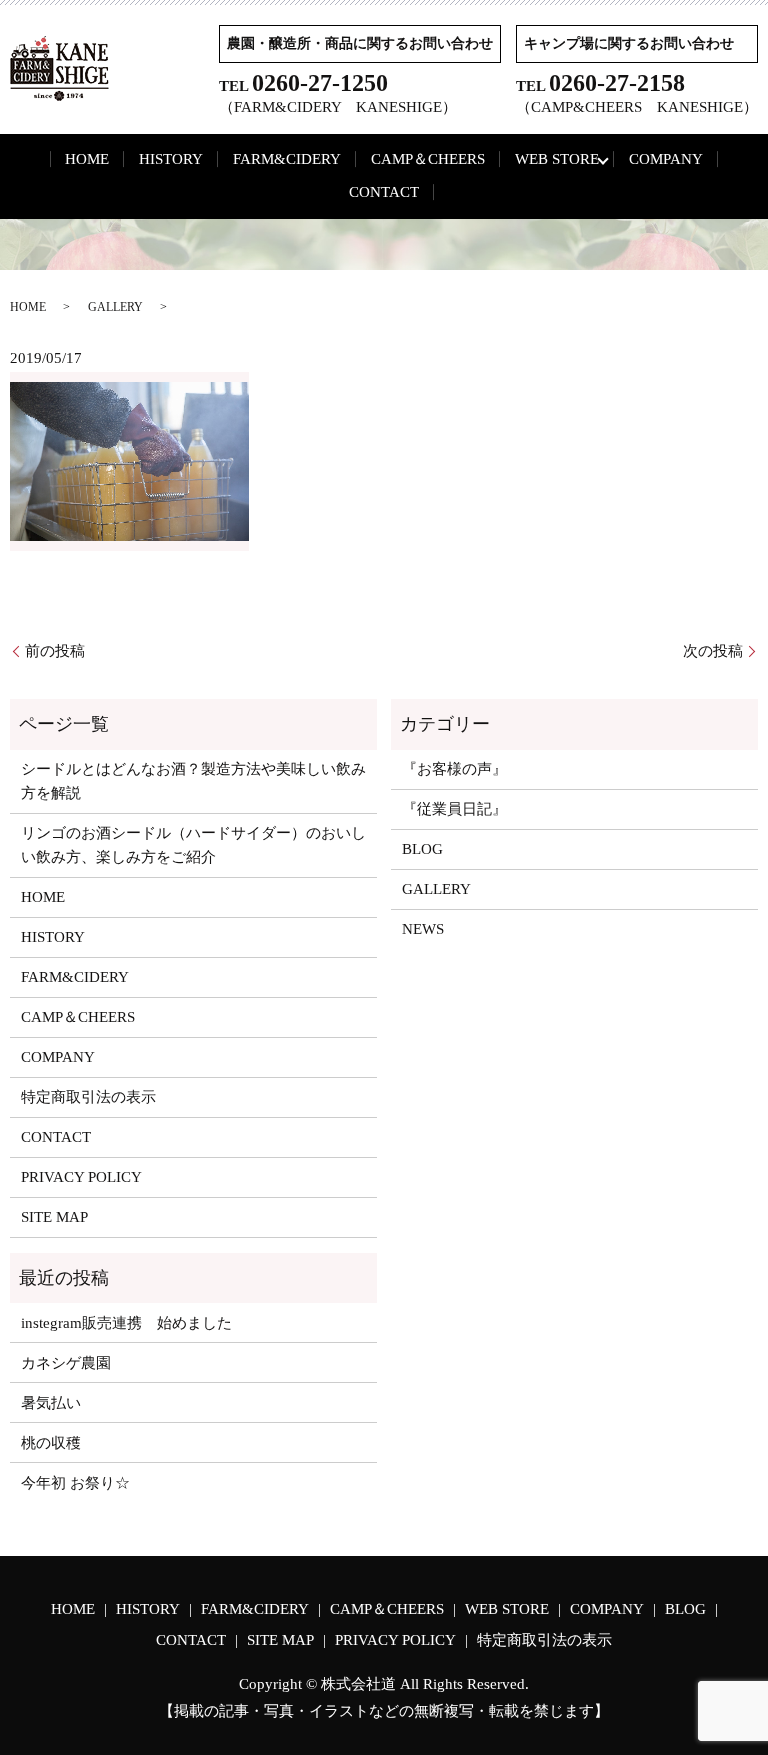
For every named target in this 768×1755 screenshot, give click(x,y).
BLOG (422, 849)
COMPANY (666, 159)
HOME (87, 159)
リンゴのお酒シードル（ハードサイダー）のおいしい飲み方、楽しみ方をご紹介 (193, 845)
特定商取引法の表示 (88, 1097)
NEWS (423, 929)
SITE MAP (54, 1217)
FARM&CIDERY (287, 159)
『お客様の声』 (454, 769)
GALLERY (115, 307)
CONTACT (384, 192)
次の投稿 (713, 651)
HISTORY (171, 159)
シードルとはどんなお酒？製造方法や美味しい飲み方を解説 (193, 781)
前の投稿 (55, 651)
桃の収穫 (51, 1443)
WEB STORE (557, 159)
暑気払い (51, 1403)
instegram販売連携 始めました (126, 1323)
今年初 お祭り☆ (75, 1483)
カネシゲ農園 (66, 1363)
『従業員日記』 (454, 809)
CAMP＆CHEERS (428, 159)
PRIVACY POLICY (81, 1177)
